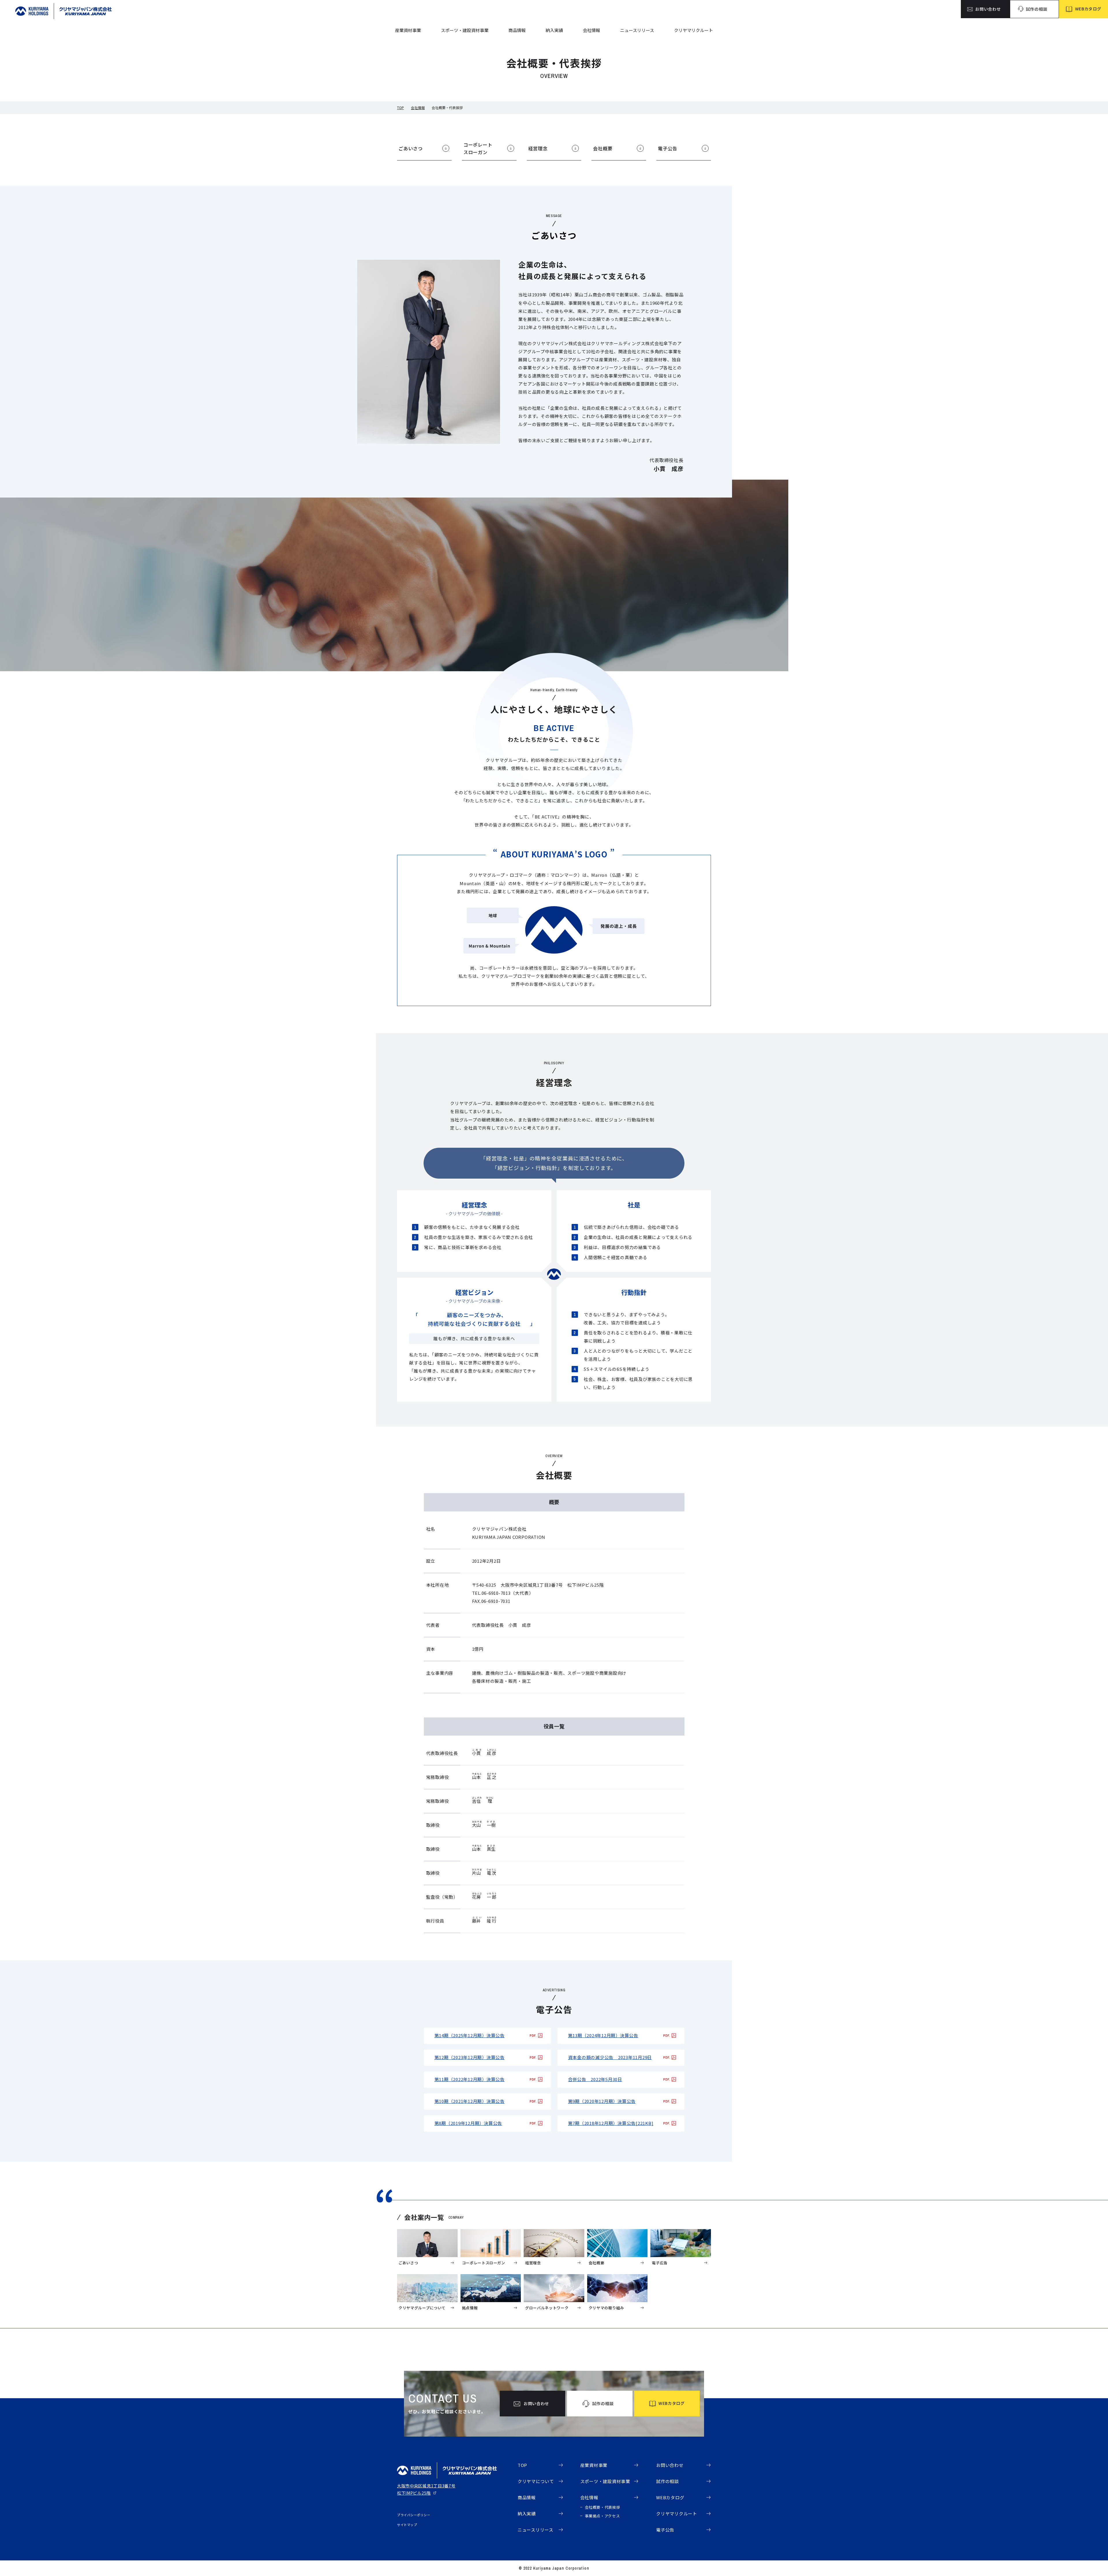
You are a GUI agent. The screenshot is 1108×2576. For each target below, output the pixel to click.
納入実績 (554, 30)
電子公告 (665, 2530)
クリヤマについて (536, 2481)
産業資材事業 (408, 30)
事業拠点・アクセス (602, 2516)
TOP (400, 108)
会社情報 (592, 30)
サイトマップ (407, 2525)
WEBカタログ (670, 2497)
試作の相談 (668, 2481)
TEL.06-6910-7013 (491, 1593)
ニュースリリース (637, 30)
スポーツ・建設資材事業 (465, 30)
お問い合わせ (670, 2465)
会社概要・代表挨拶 (603, 2507)
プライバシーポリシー (414, 2515)
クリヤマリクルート (694, 30)
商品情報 (517, 30)
